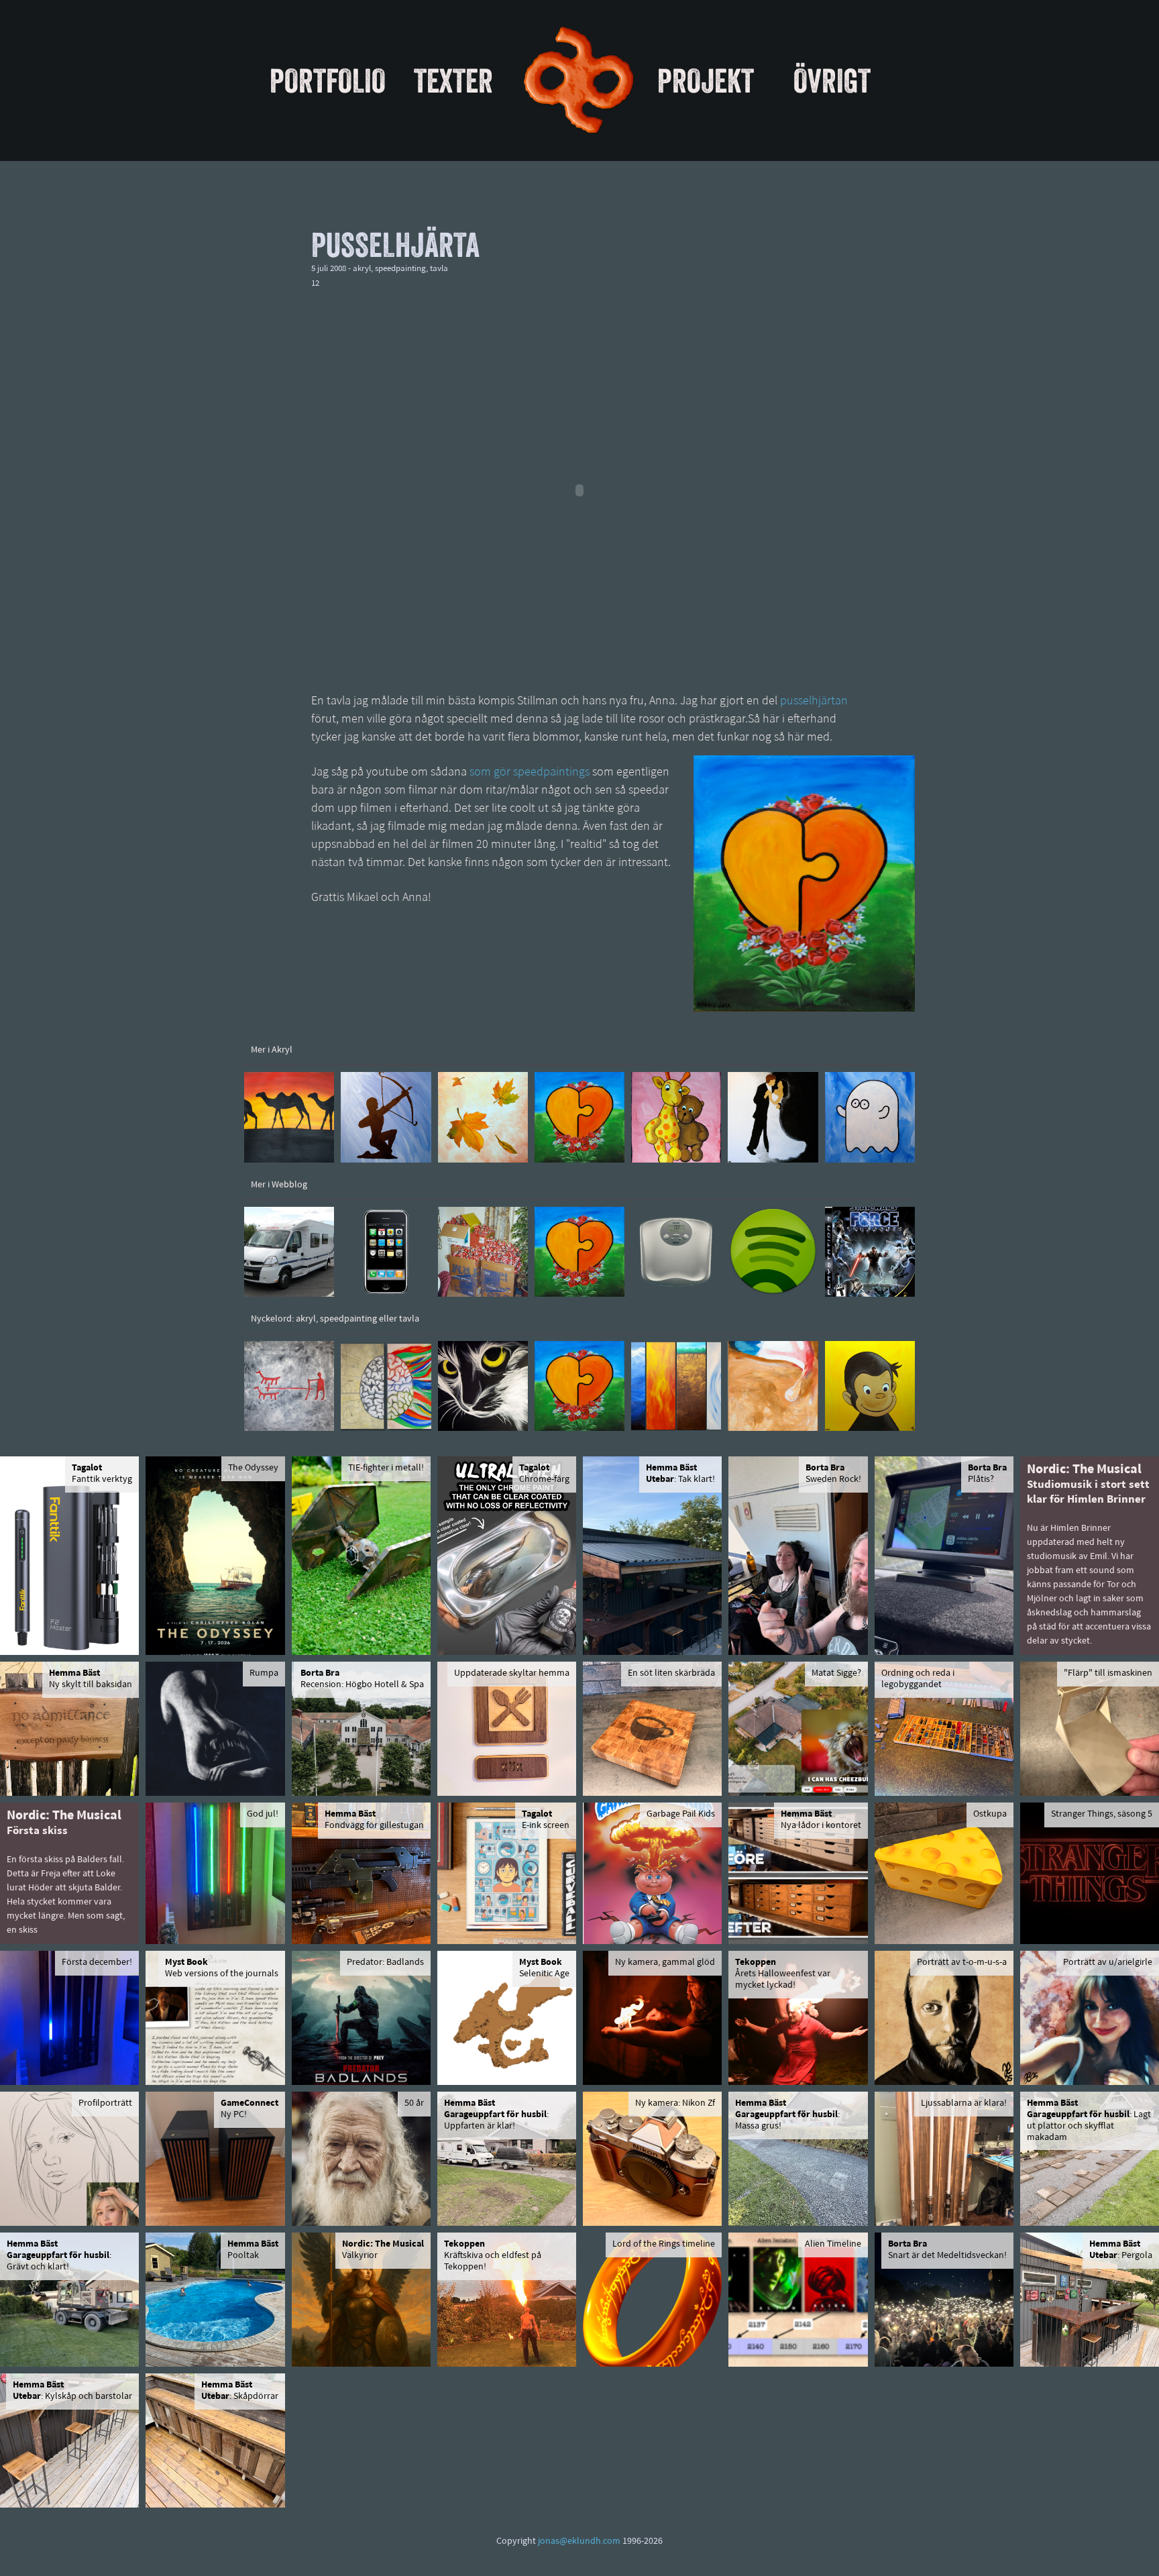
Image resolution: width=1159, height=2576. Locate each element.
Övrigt (832, 80)
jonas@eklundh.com (579, 2541)
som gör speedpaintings (530, 773)
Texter (453, 80)
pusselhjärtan (814, 702)
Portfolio (328, 80)
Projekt (706, 80)
